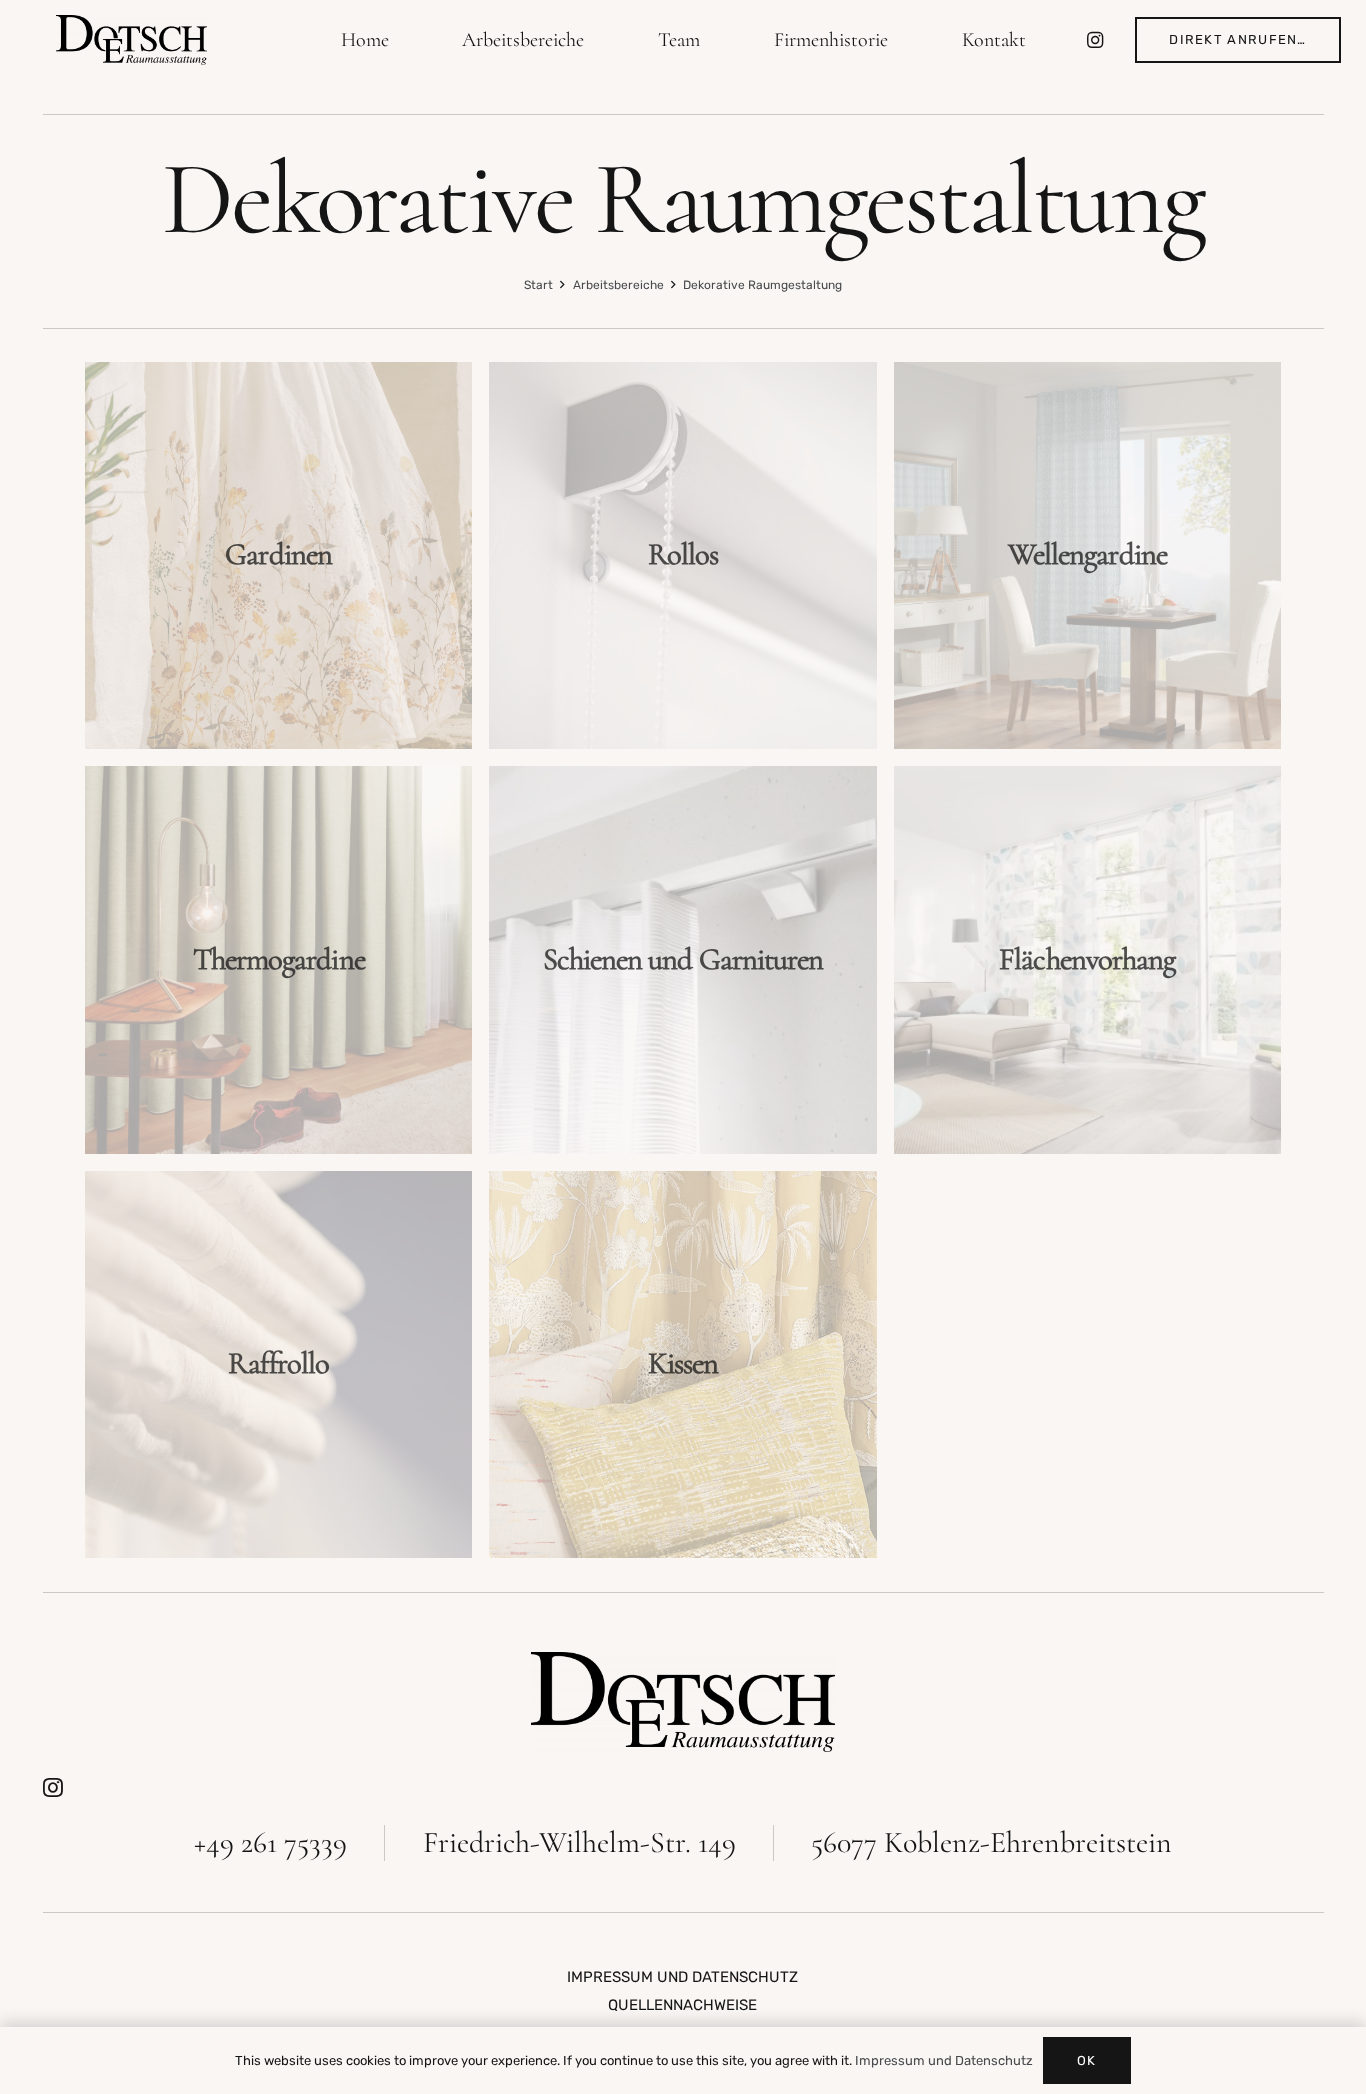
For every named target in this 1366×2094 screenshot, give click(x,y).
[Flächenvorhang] (1087, 959)
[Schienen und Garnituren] (682, 959)
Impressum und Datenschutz (944, 2060)
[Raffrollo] (278, 1364)
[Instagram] (1095, 40)
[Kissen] (682, 1364)
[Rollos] (682, 555)
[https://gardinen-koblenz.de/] (683, 1702)
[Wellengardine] (1087, 555)
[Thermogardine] (278, 959)
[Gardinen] (278, 555)
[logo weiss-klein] (132, 40)
